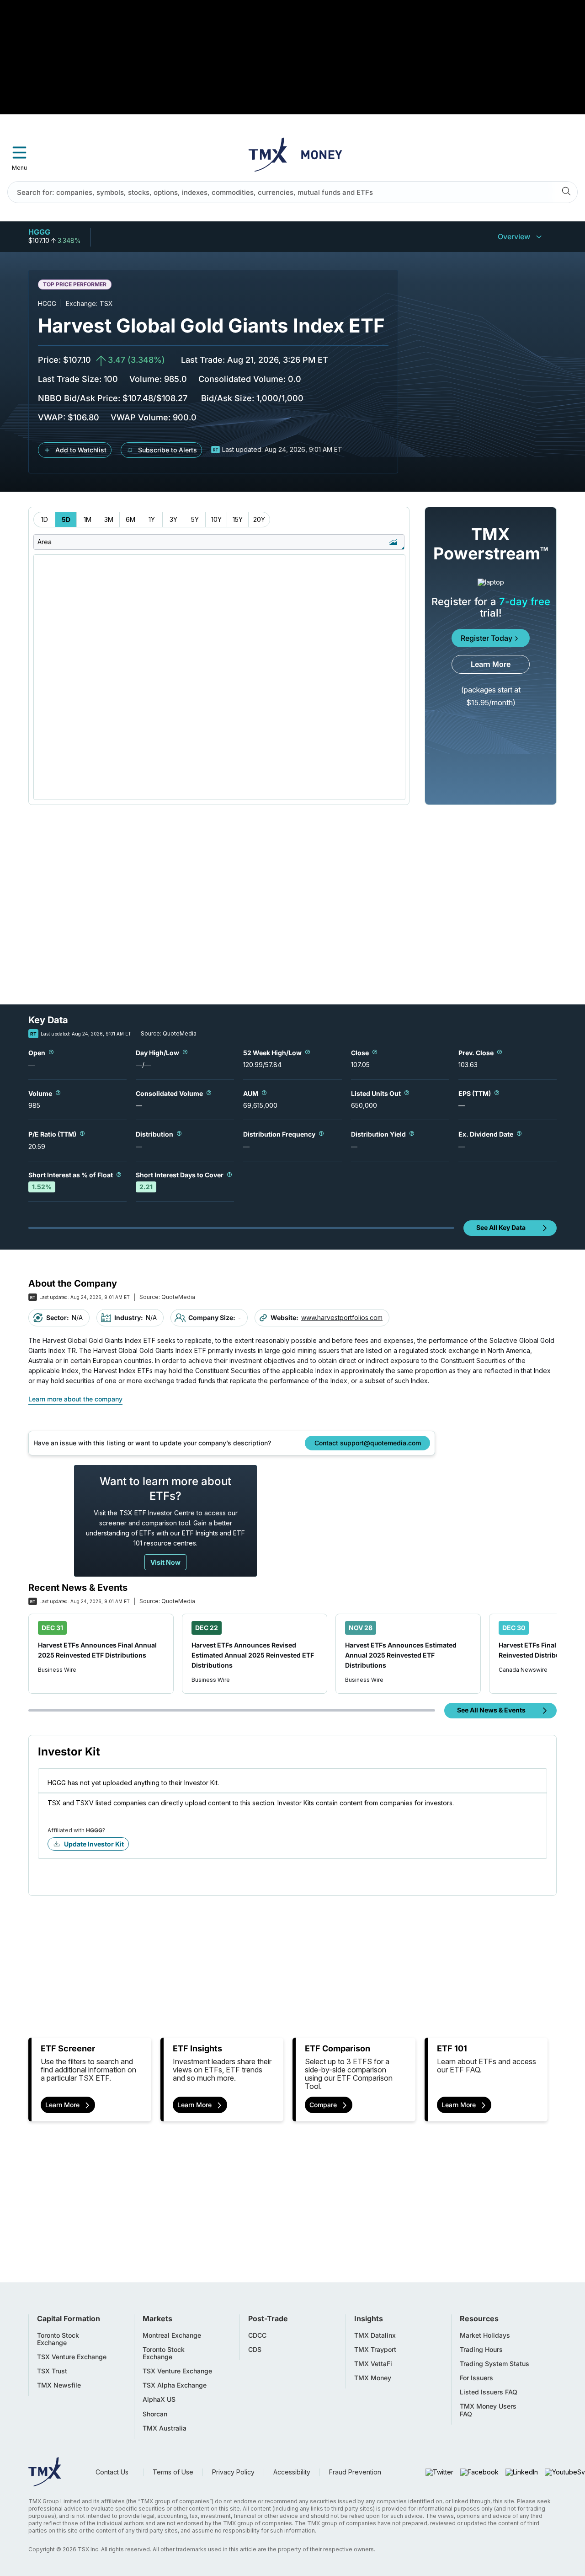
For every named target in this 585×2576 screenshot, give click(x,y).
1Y (152, 519)
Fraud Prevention (355, 2472)
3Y (173, 519)
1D (45, 519)
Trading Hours (481, 2350)
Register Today (487, 638)
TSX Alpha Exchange (175, 2385)
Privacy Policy (233, 2472)
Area (45, 542)
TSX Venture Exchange (72, 2357)
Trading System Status (495, 2364)
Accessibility (292, 2472)
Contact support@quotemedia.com (368, 1443)
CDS (255, 2350)
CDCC (257, 2335)
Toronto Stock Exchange (58, 2339)
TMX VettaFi (373, 2364)
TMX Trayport (375, 2350)
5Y (195, 519)
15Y (238, 519)
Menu (19, 168)
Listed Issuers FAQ (489, 2392)
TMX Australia (165, 2428)
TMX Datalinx (375, 2335)
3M (109, 519)
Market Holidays (485, 2335)
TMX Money (373, 2378)
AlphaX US (159, 2399)
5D (66, 519)
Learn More (491, 664)
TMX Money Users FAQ (488, 2410)
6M (130, 519)
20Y (259, 519)
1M (88, 519)
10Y (216, 519)
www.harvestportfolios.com (342, 1318)
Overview (514, 236)
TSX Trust (52, 2371)
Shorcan (155, 2414)
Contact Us (112, 2472)
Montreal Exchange (172, 2335)
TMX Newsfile (59, 2385)
